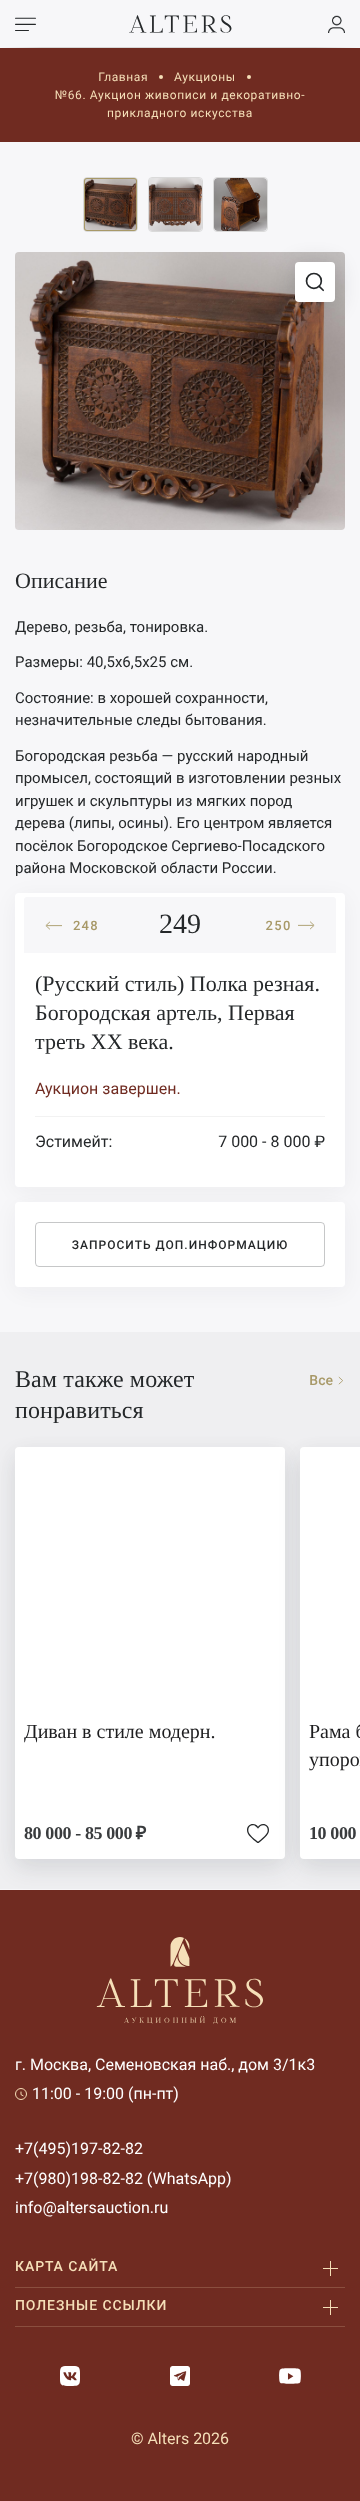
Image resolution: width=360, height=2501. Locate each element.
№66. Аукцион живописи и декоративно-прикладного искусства (180, 104)
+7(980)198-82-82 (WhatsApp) (123, 2178)
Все (321, 1381)
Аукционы (205, 77)
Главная (123, 77)
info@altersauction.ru (91, 2207)
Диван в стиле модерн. (120, 1732)
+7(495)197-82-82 (79, 2148)
